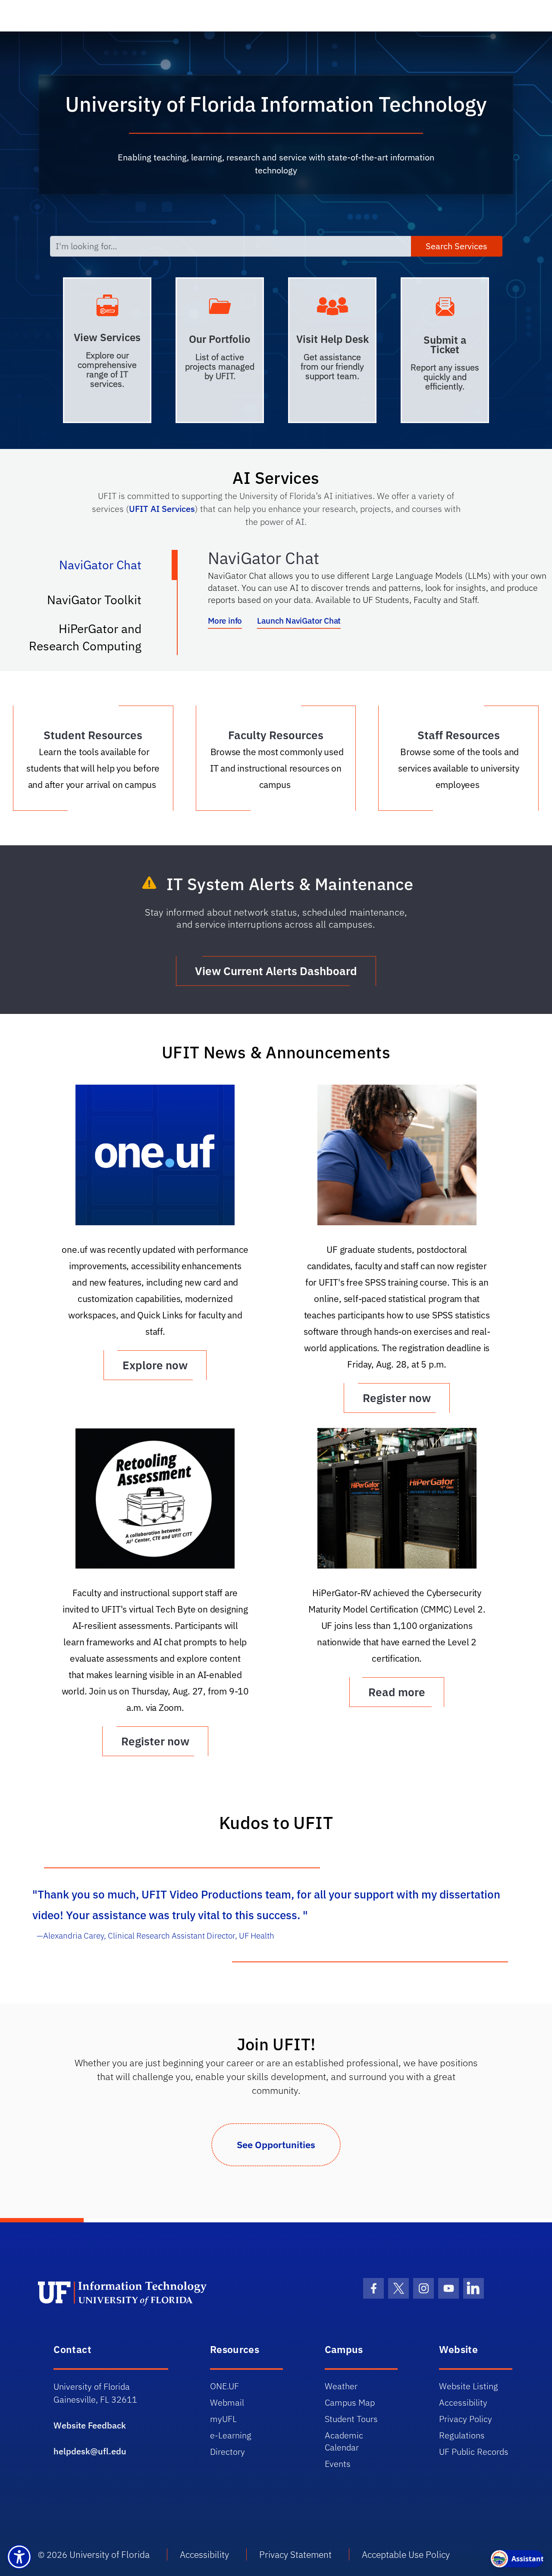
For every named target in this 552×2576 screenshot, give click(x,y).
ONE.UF (224, 2386)
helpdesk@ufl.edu (90, 2451)
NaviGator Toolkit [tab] (103, 603)
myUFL (223, 2419)
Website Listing (469, 2386)
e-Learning (231, 2435)
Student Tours (351, 2419)
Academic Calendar (344, 2441)
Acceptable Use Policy (406, 2554)
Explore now (155, 1365)
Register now (397, 1398)
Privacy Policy (466, 2419)
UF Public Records (474, 2452)
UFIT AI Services (162, 509)
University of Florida (110, 2554)
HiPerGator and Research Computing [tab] (94, 637)
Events (338, 2464)
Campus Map (350, 2402)
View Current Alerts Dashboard (276, 971)
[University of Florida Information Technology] (158, 2293)
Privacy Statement (295, 2554)
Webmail (227, 2402)
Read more (397, 1692)
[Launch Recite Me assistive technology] (19, 2557)
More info (225, 621)
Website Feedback (90, 2425)
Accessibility (463, 2402)
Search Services (456, 246)
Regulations (462, 2435)
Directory (227, 2452)
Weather (341, 2386)
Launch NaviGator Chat (299, 621)
